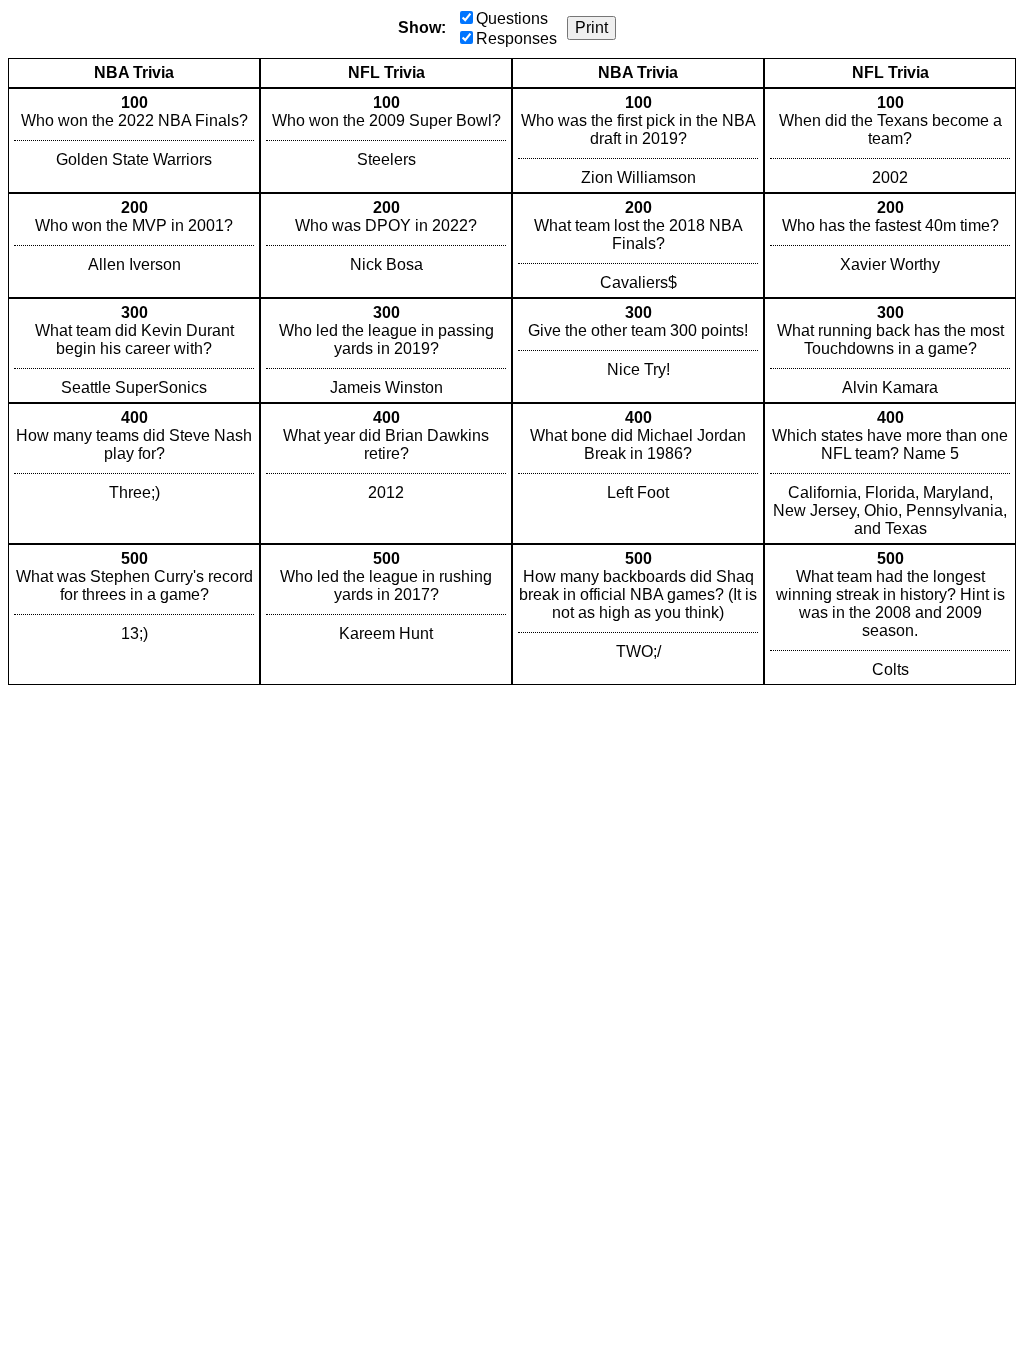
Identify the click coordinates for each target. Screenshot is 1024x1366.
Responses (516, 38)
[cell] (134, 140)
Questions (512, 18)
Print (591, 27)
